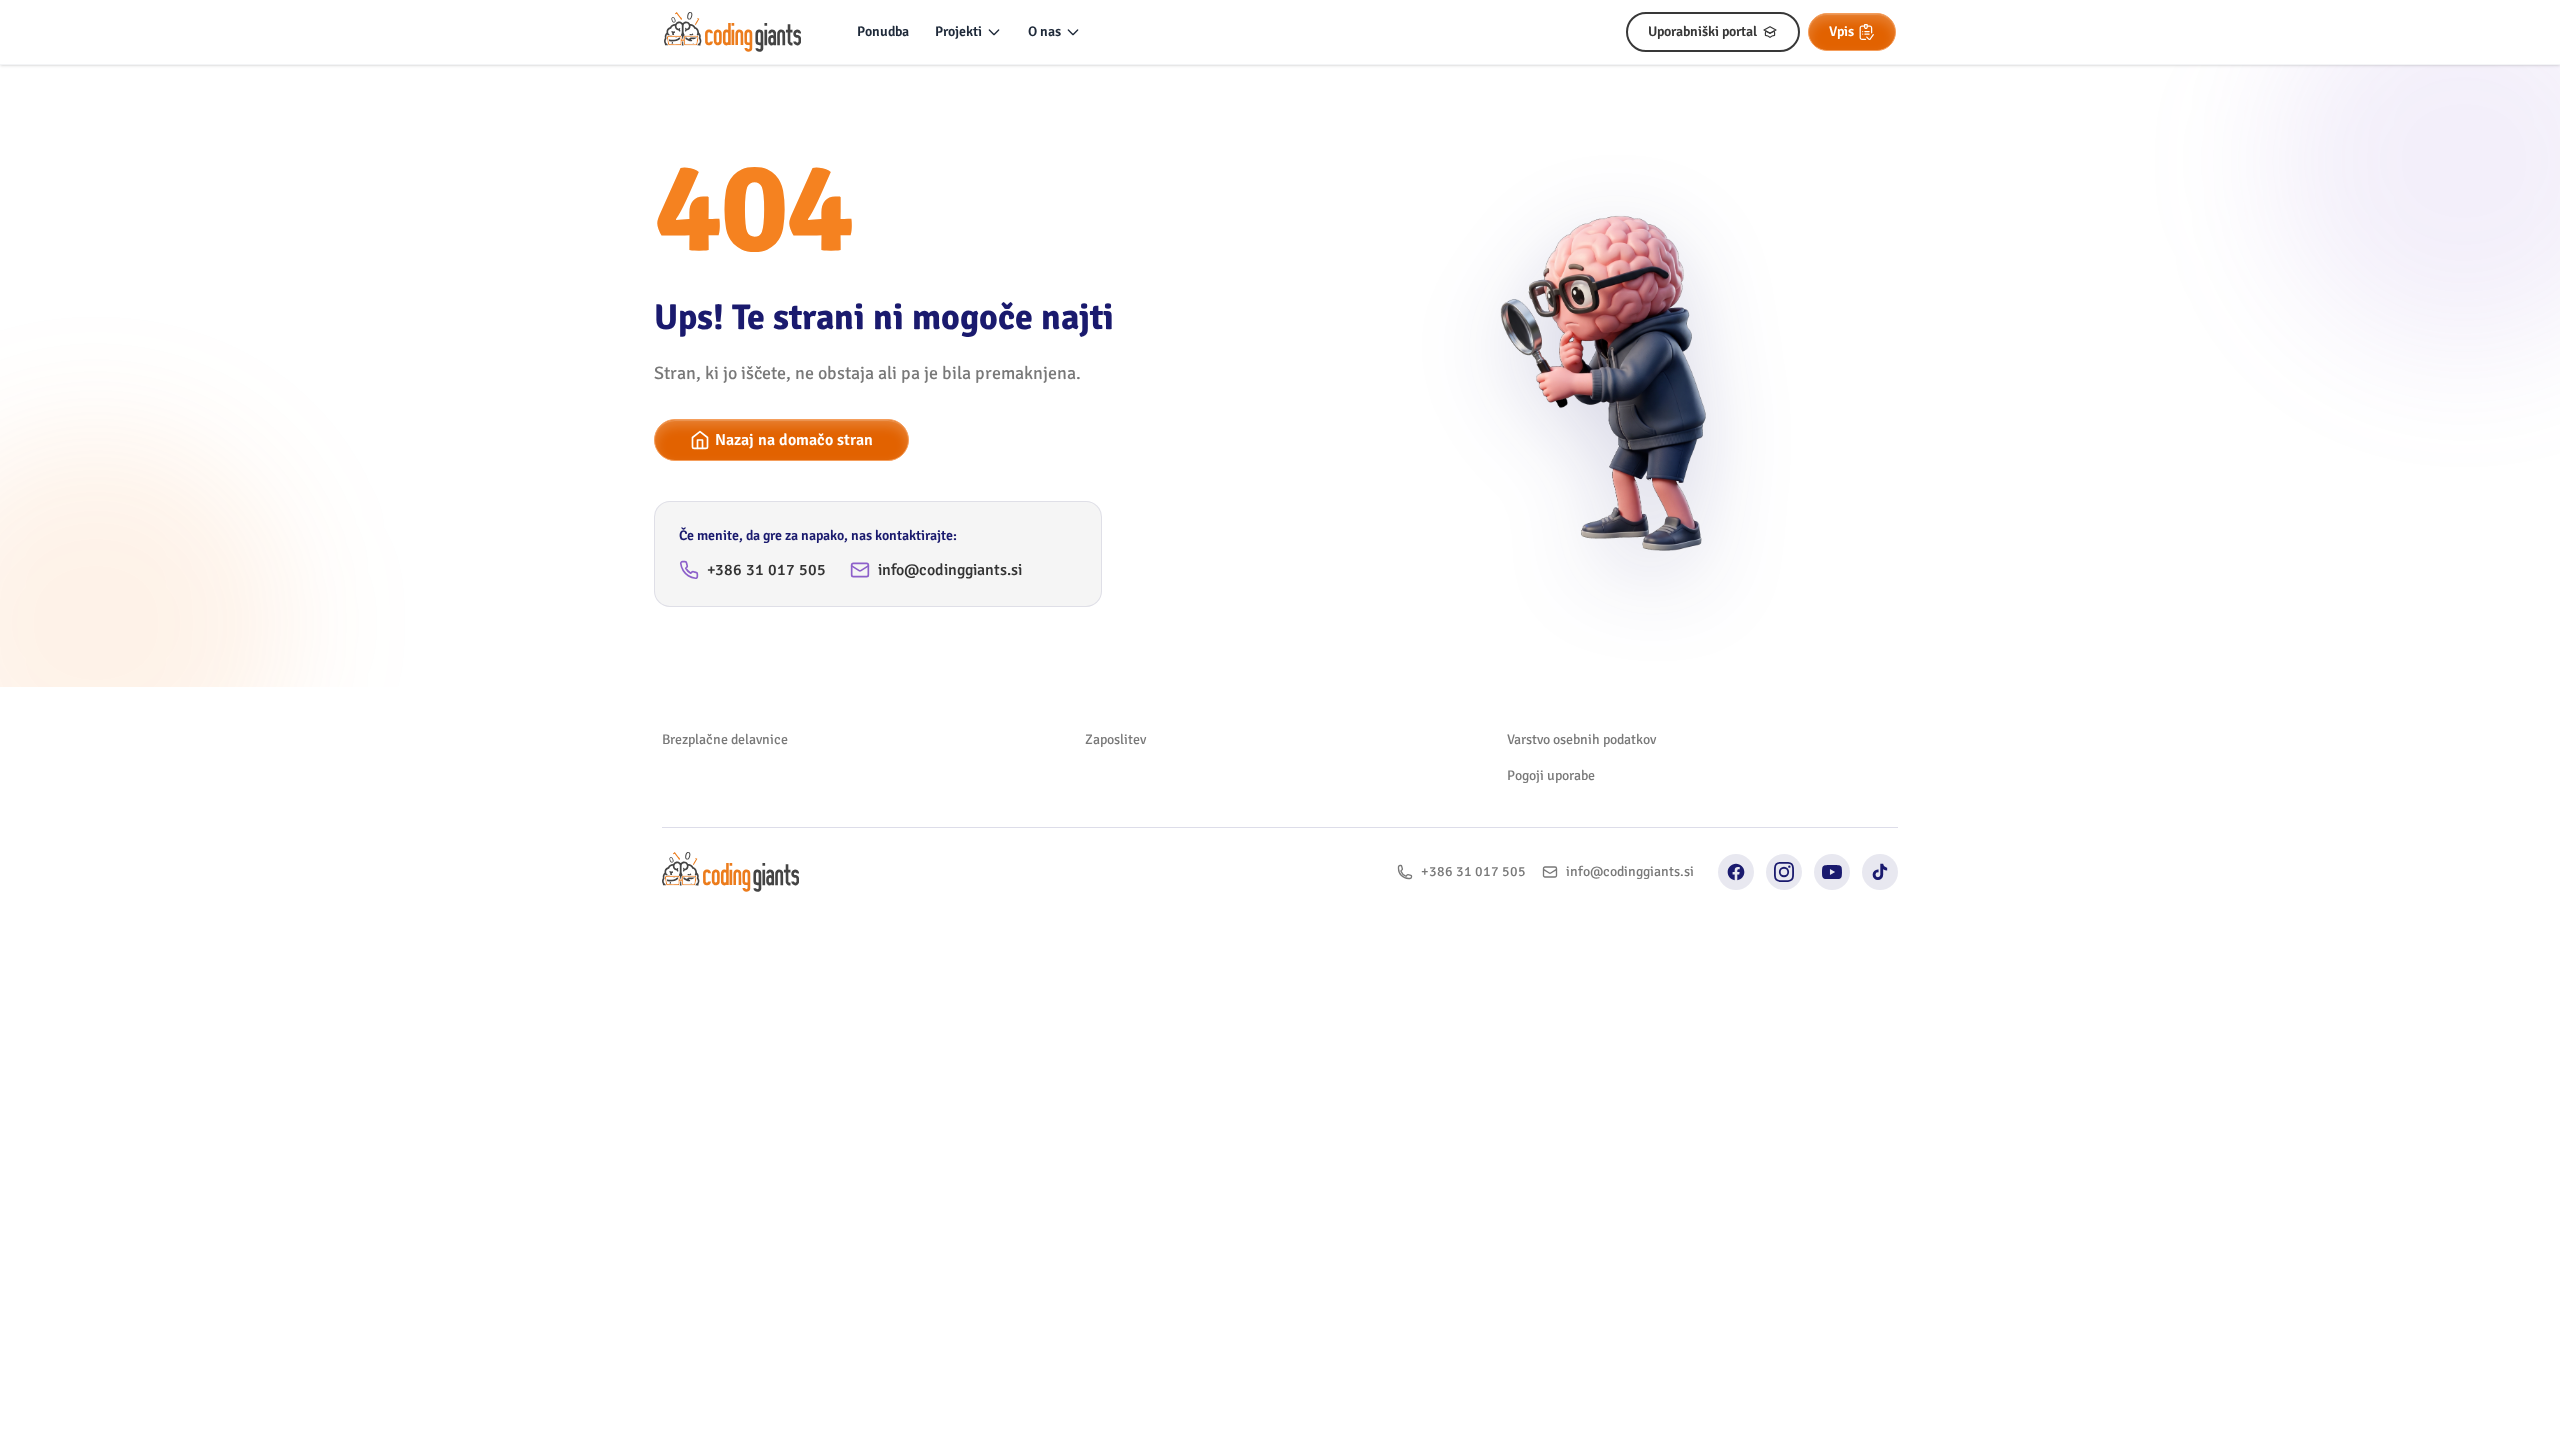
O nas (1044, 31)
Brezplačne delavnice (725, 739)
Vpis (1841, 31)
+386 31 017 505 (766, 570)
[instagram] (1784, 872)
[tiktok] (1880, 872)
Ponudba (883, 31)
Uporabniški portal (1702, 31)
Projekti (958, 31)
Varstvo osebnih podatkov (1581, 739)
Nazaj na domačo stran (794, 440)
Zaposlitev (1115, 739)
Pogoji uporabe (1551, 775)
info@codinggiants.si (950, 570)
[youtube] (1832, 872)
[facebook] (1736, 872)
